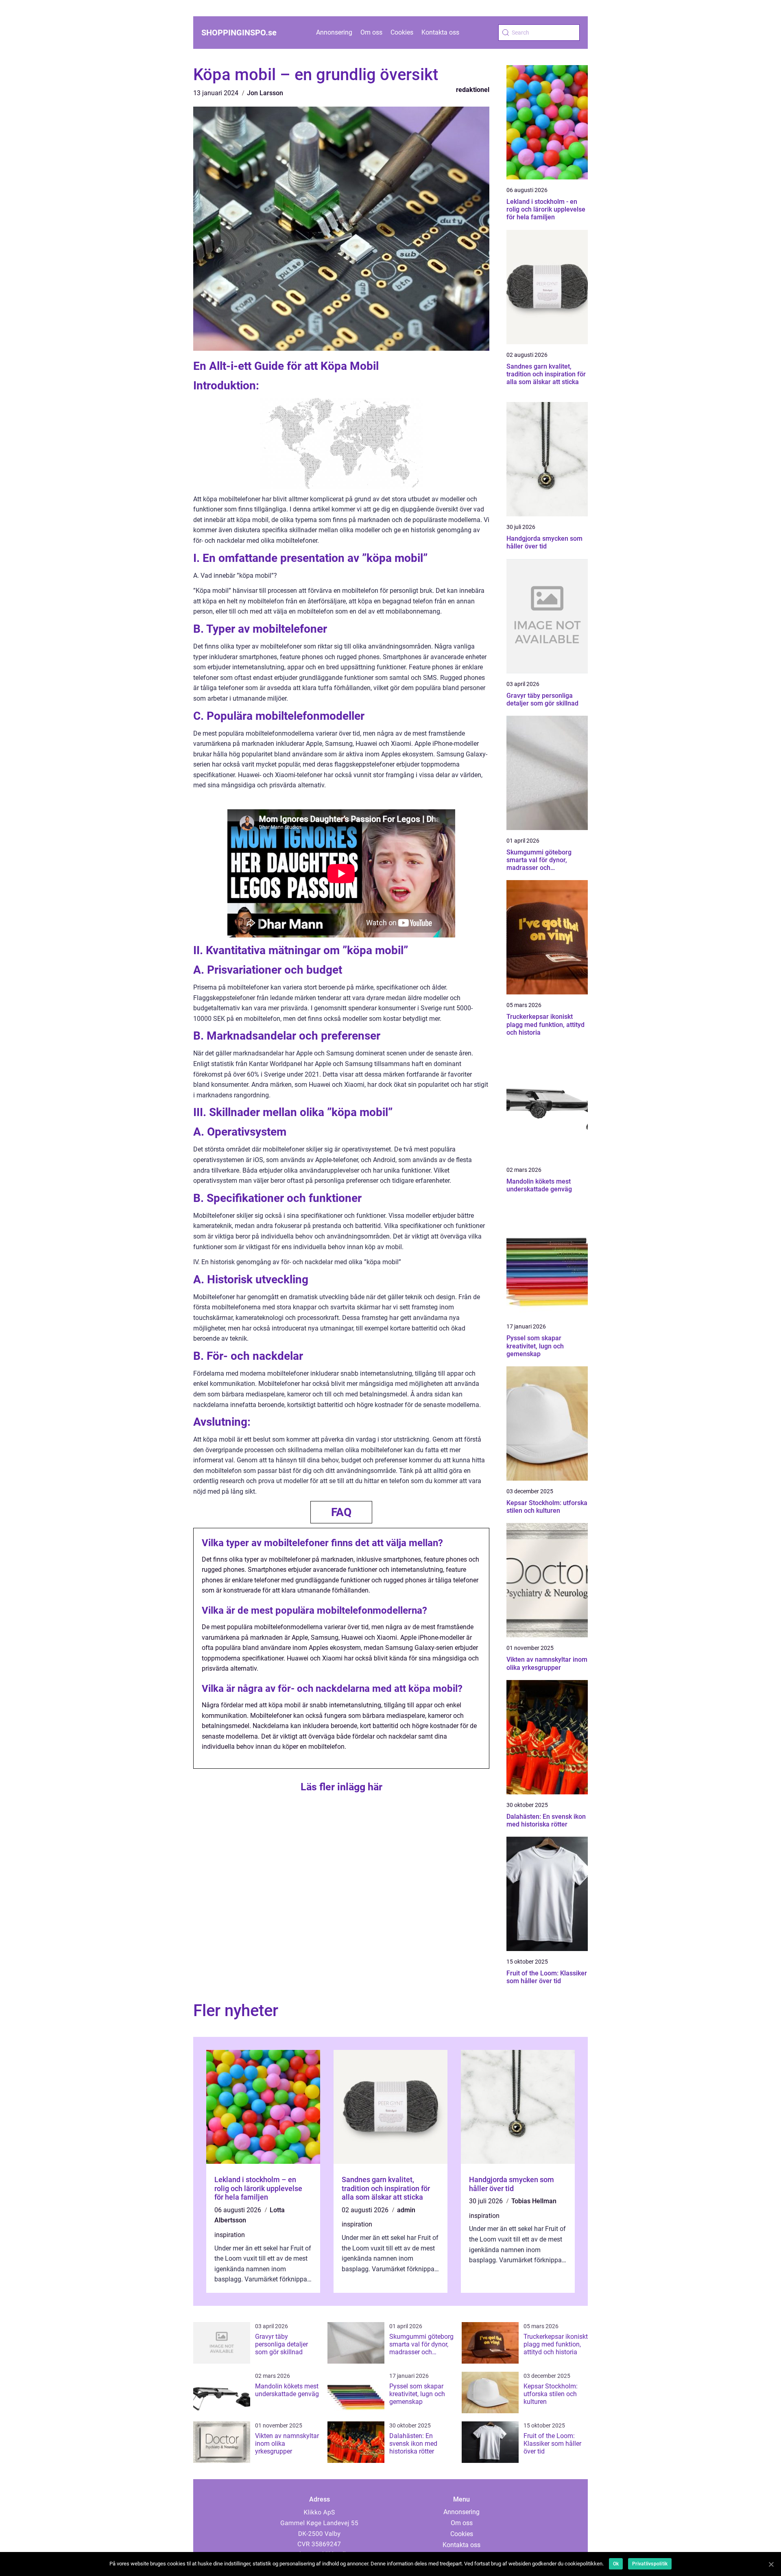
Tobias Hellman (534, 2201)
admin (406, 2210)
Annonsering (334, 32)
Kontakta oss (440, 32)
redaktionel (473, 90)
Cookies (402, 32)
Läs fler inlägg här (341, 1787)
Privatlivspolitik (650, 2564)
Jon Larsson (265, 93)
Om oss (371, 32)
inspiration (230, 2235)
